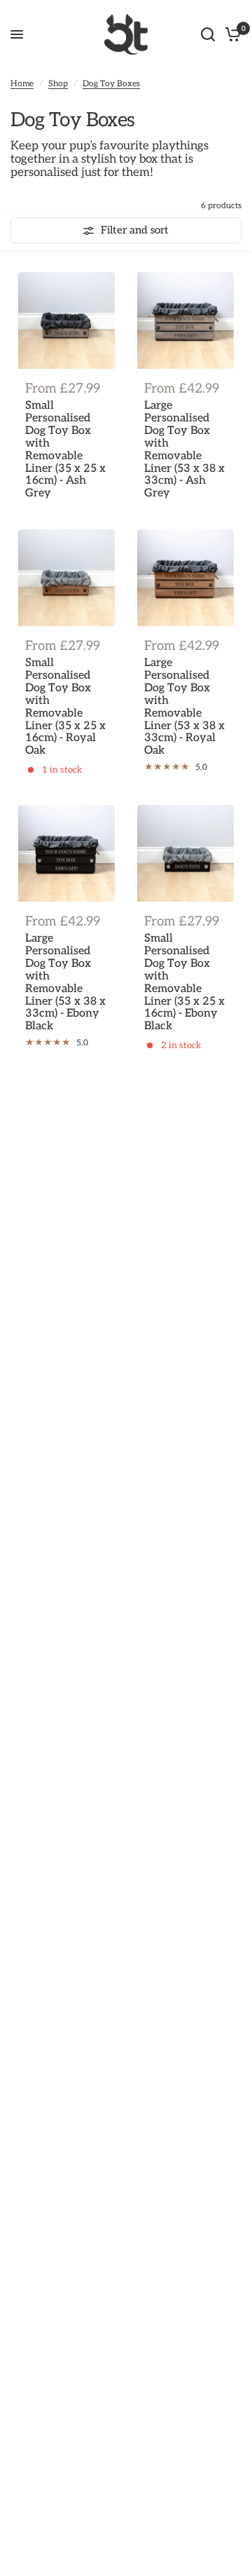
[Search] (208, 34)
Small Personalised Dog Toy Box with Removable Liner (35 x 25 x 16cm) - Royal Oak (65, 707)
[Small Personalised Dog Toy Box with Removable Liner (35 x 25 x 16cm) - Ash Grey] (66, 320)
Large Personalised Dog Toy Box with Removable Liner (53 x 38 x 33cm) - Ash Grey (184, 450)
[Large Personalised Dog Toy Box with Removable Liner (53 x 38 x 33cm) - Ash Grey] (185, 320)
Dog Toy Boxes (111, 84)
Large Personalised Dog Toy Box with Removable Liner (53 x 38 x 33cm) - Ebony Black (65, 983)
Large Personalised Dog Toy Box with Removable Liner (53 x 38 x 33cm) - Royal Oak (184, 707)
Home (22, 84)
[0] (231, 34)
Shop (58, 84)
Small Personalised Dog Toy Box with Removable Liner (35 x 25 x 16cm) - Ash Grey (65, 450)
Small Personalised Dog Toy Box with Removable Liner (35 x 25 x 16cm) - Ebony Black (184, 983)
